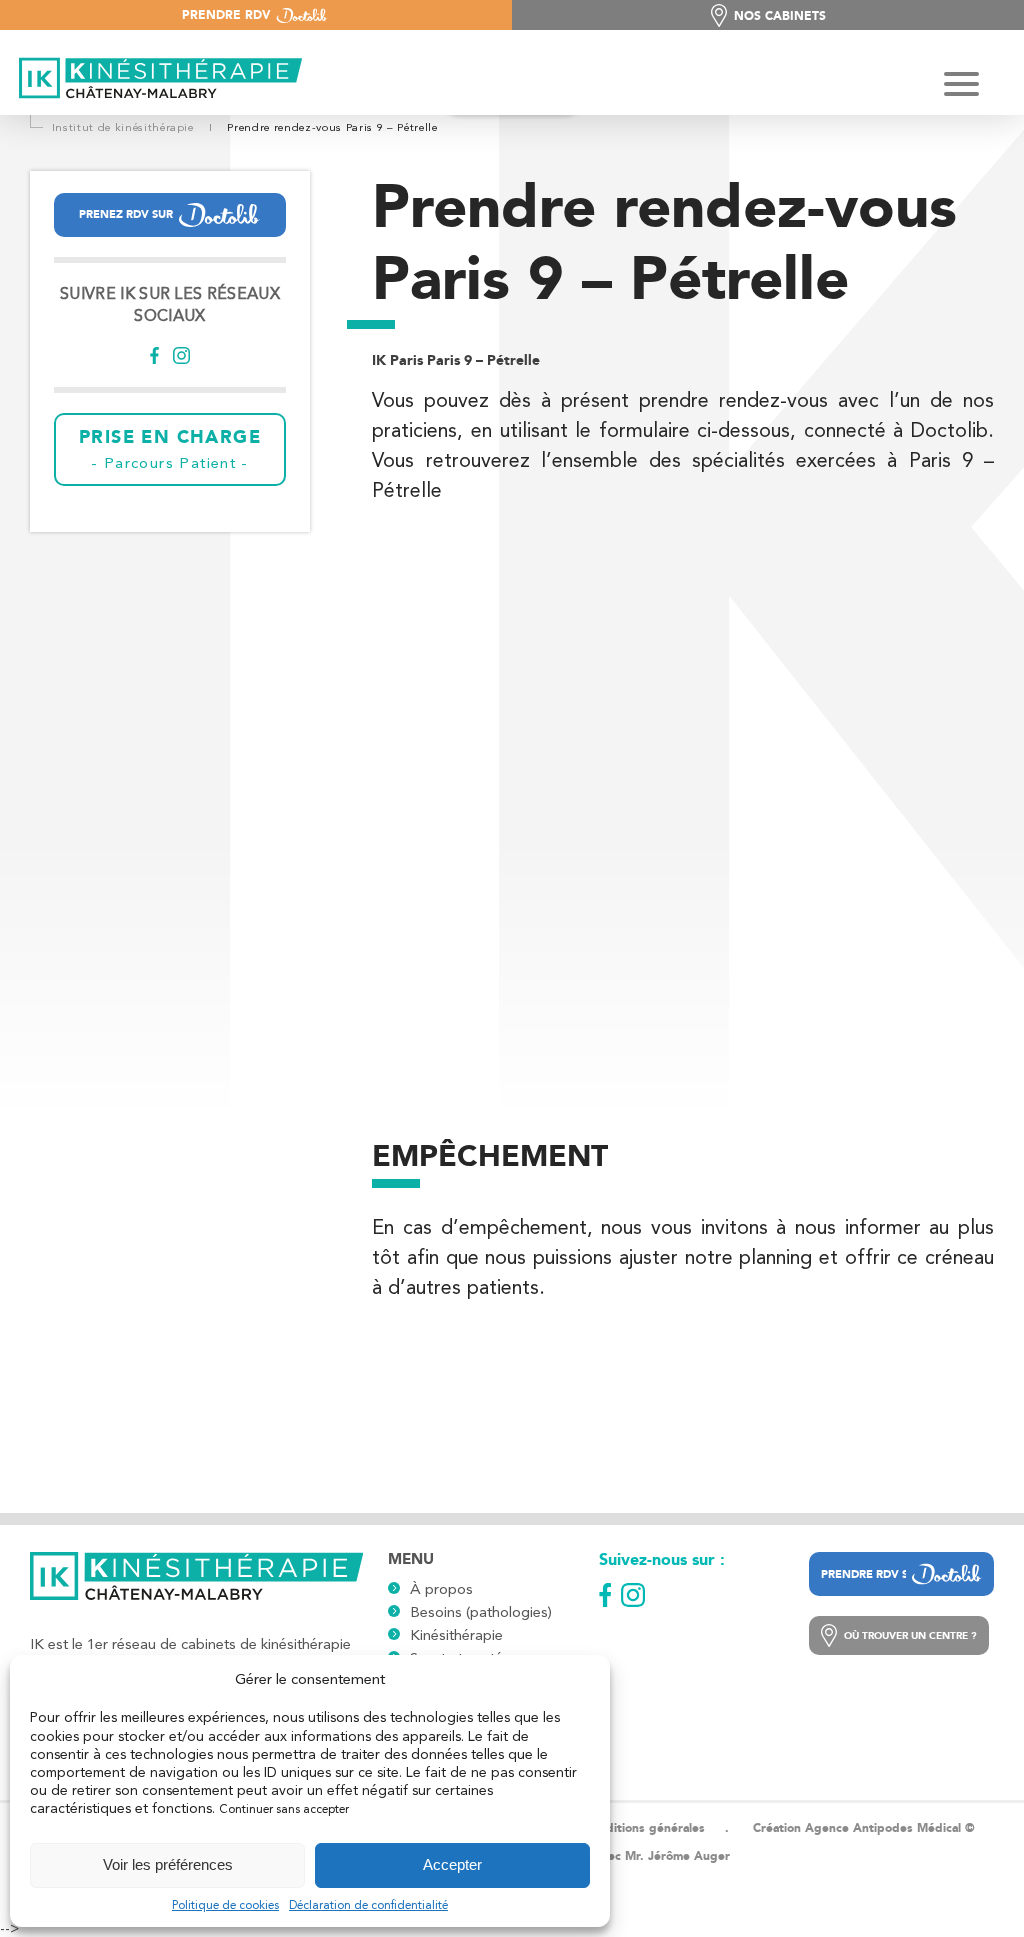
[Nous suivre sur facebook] (154, 357)
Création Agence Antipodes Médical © (864, 1828)
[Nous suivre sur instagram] (181, 357)
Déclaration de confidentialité (368, 1905)
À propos (441, 1589)
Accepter (452, 1864)
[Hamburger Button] (961, 86)
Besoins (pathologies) (481, 1612)
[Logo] (155, 80)
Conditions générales (644, 1828)
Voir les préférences (168, 1864)
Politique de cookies (225, 1905)
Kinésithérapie (456, 1635)
